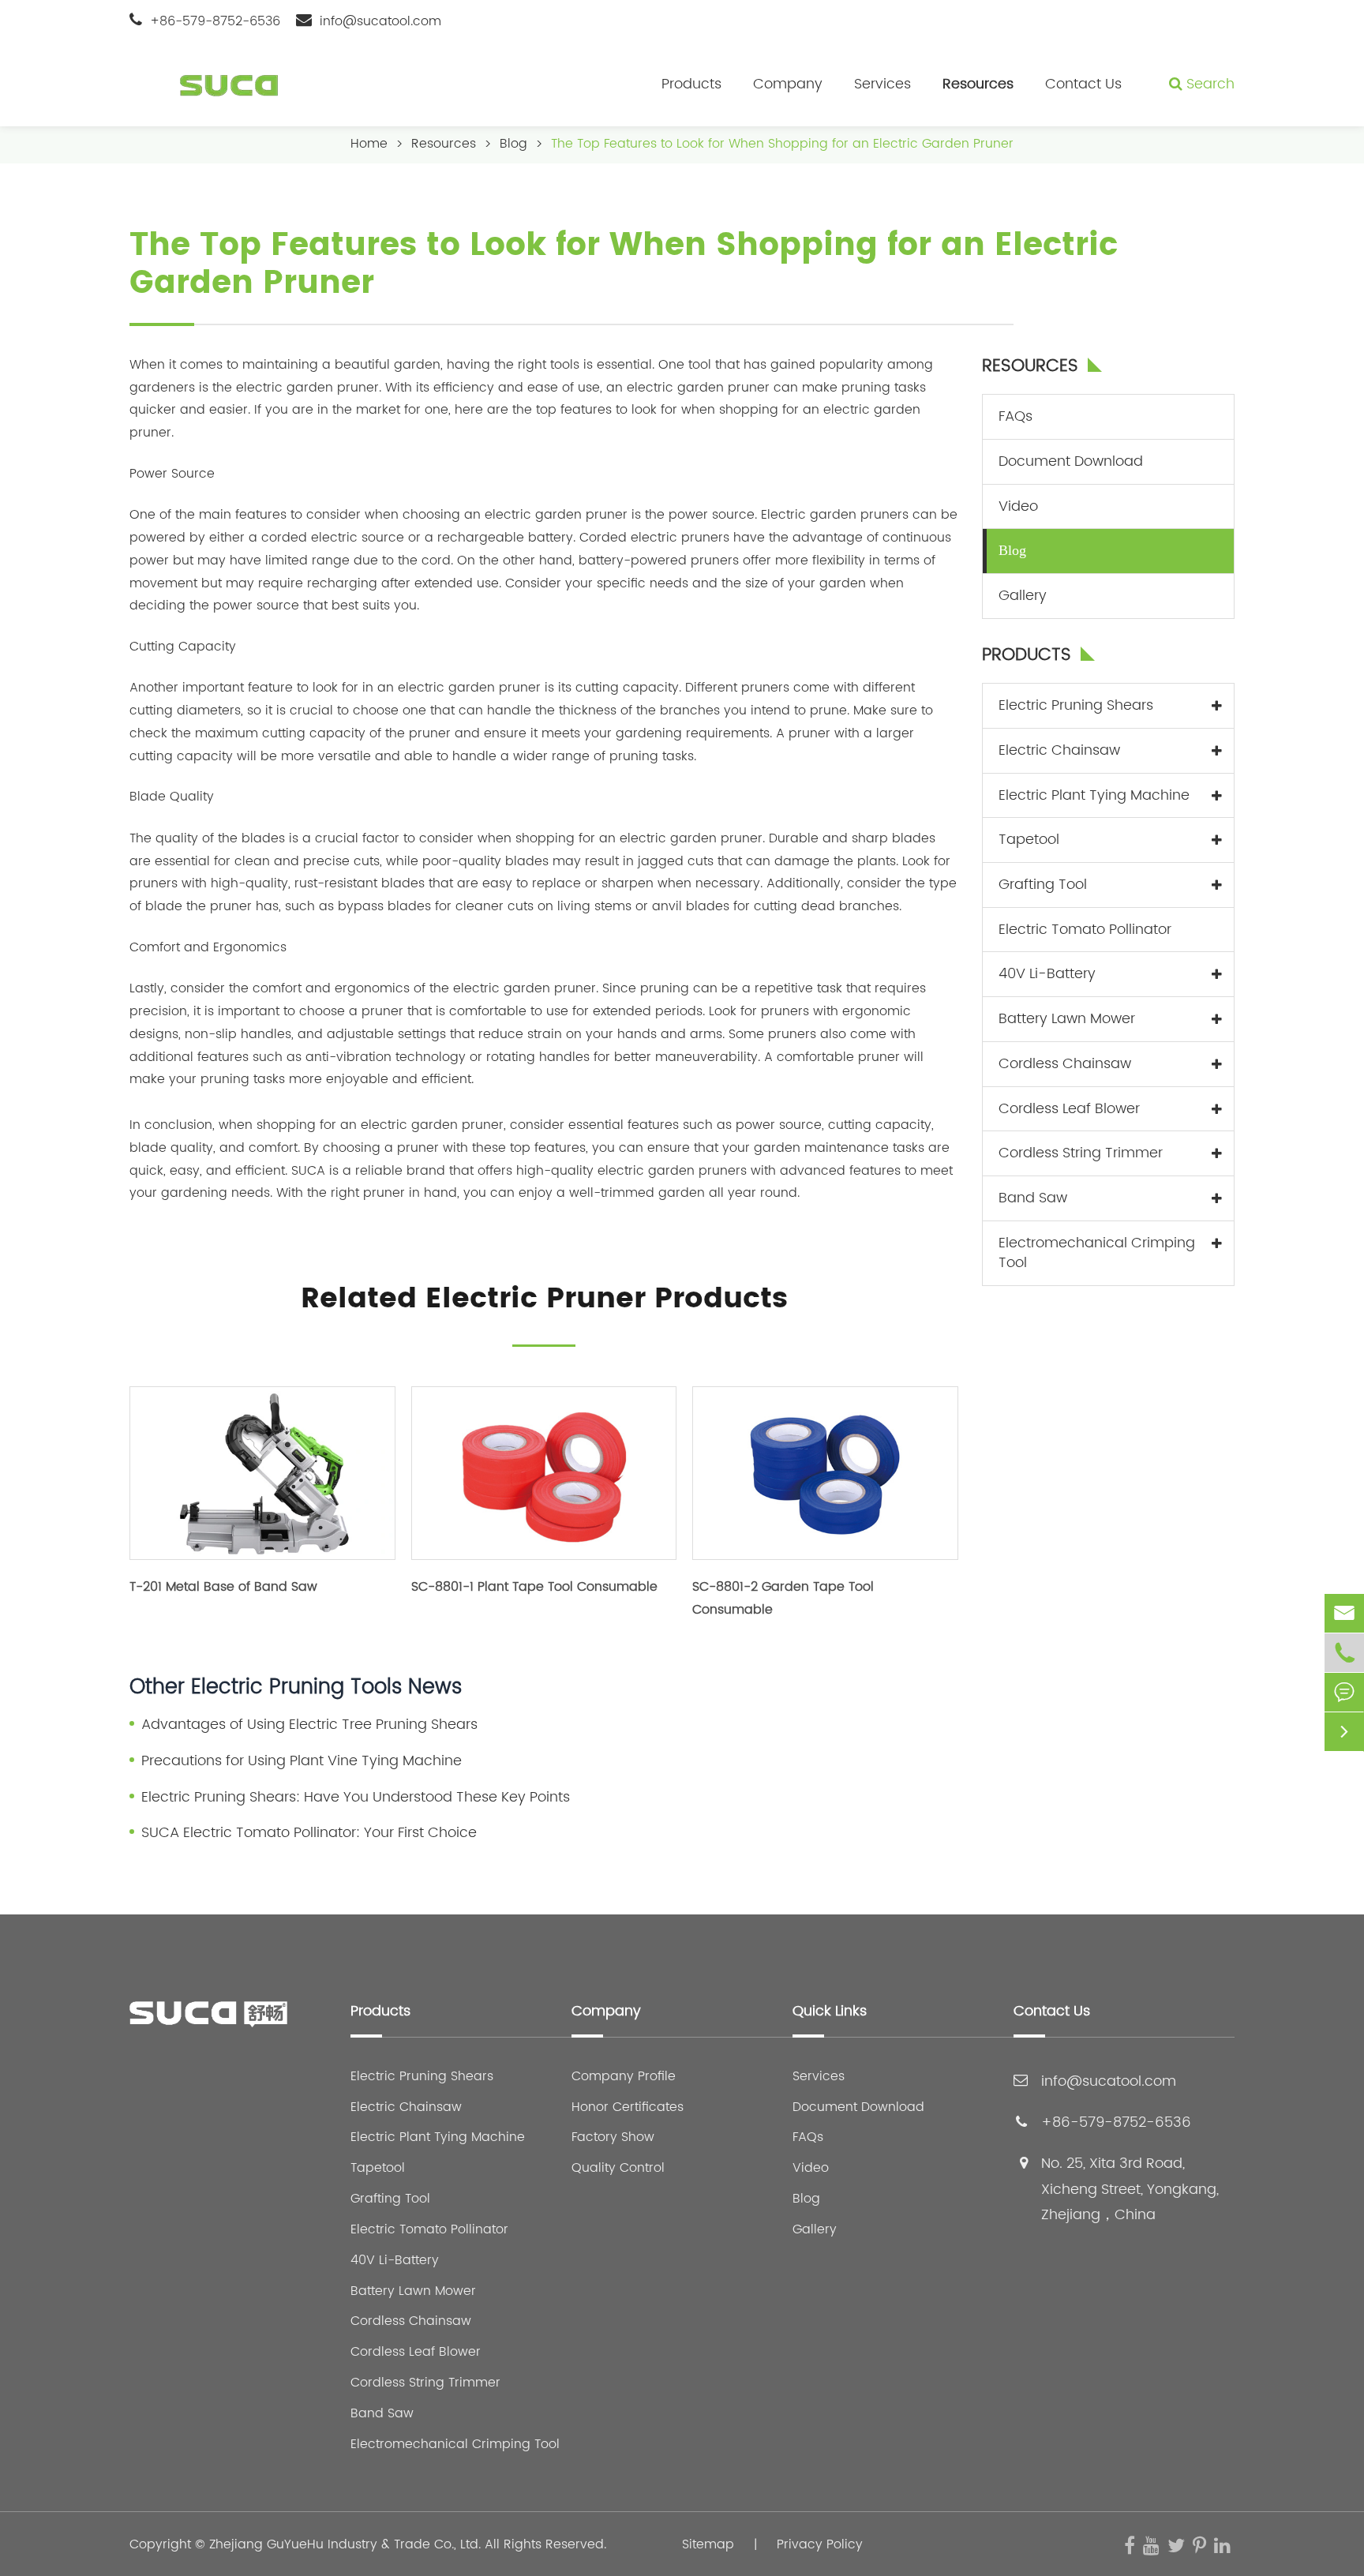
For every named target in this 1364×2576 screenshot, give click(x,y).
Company (788, 84)
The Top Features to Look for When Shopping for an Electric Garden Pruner (782, 144)
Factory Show (613, 2137)
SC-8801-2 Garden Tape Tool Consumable (783, 1598)
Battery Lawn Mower (1067, 1019)
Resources (978, 84)
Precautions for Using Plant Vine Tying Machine (302, 1761)
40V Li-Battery (1047, 974)
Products (691, 84)
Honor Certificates (628, 2107)
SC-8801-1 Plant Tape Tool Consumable (534, 1587)
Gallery (1023, 596)
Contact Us (1083, 84)
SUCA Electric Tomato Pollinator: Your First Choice (309, 1833)
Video (1018, 506)
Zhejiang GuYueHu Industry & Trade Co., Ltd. (345, 2544)
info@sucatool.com (380, 21)
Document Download (1071, 461)
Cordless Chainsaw (1065, 1064)
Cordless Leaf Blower (1069, 1109)
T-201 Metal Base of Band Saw (223, 1587)
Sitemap (708, 2544)
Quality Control (618, 2168)
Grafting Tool (1043, 885)
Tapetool (1029, 840)
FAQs (1016, 416)
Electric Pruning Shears (1076, 705)
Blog (513, 144)
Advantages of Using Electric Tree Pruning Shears (309, 1725)
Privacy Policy (820, 2544)
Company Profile (624, 2077)
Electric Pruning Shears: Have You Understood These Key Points (356, 1798)
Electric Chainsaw (1059, 750)
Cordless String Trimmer (1081, 1153)
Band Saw (1033, 1198)
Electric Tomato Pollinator (1085, 930)
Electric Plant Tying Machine (1094, 795)
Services (882, 84)
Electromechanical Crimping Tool (1097, 1253)
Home (369, 144)
